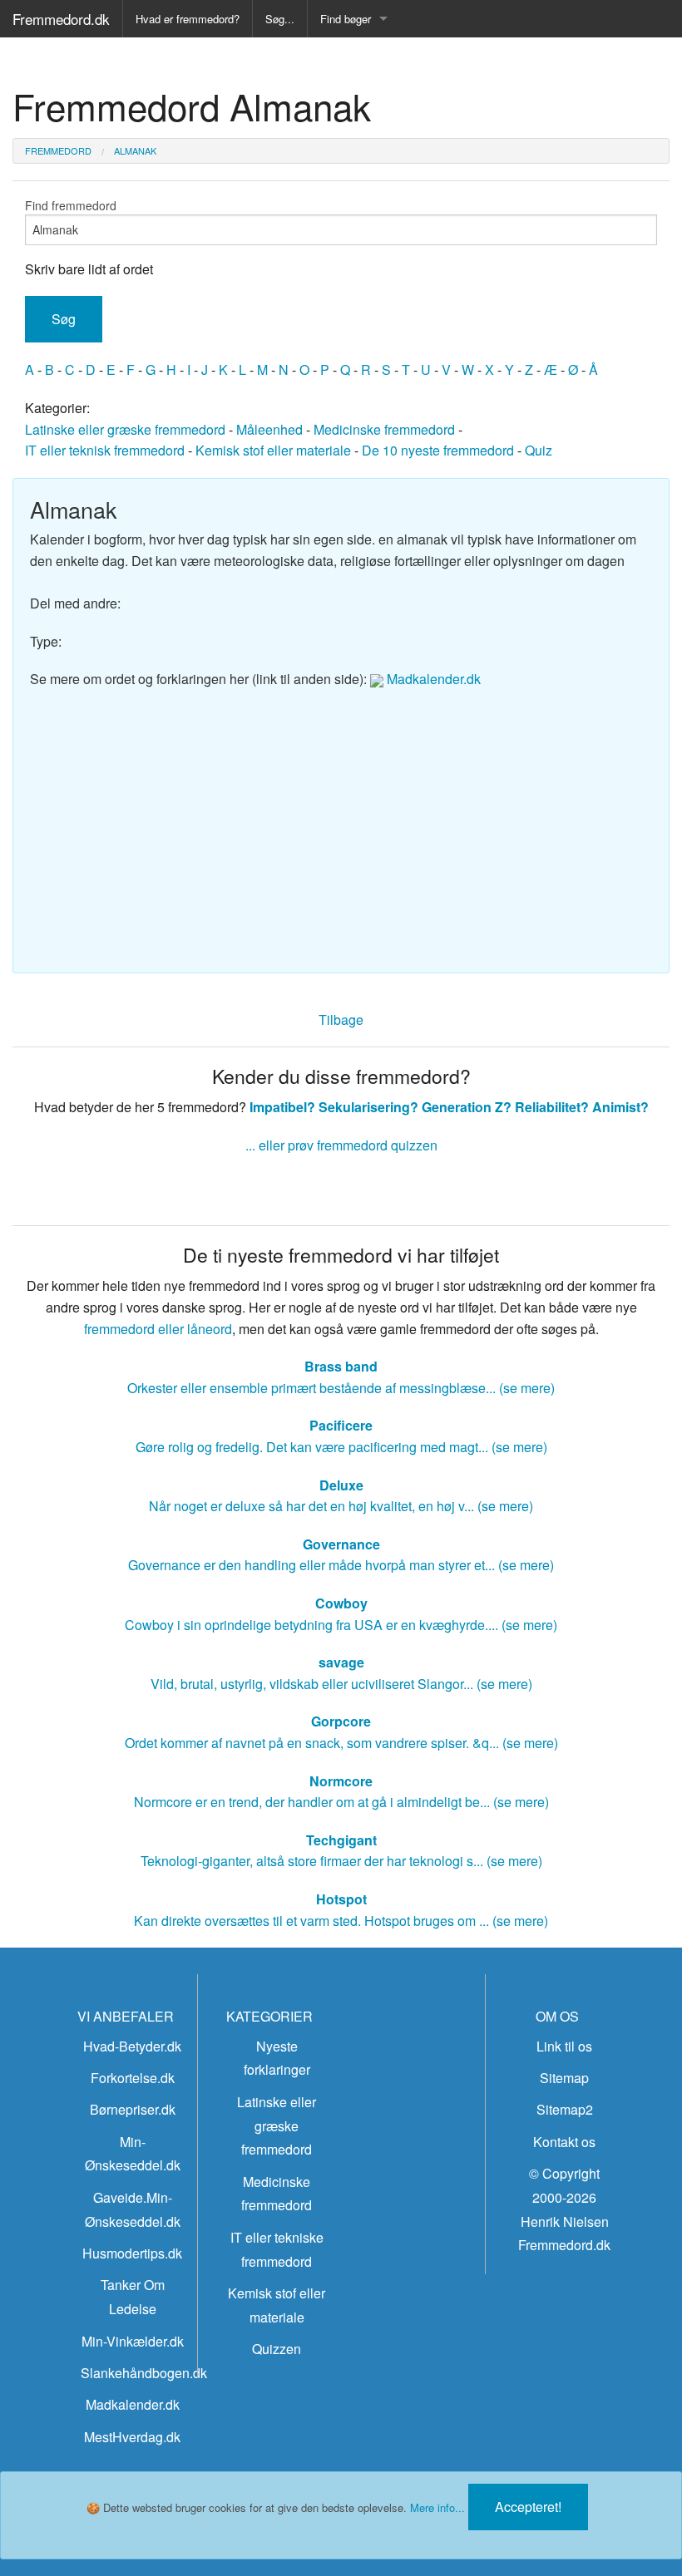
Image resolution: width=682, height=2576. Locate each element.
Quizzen (277, 2349)
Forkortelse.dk (133, 2078)
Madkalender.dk (432, 679)
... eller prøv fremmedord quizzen (341, 1145)
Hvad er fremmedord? (188, 19)
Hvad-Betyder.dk (132, 2046)
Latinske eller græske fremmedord (125, 429)
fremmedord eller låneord (158, 1329)
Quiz (539, 450)
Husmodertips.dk (132, 2253)
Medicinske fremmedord (384, 429)
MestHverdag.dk (132, 2437)
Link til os (564, 2046)
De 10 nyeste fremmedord (438, 450)
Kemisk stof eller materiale (273, 450)
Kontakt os (564, 2142)
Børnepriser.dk (133, 2109)
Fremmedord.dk (61, 19)
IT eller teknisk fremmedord (105, 450)
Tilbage (341, 1020)
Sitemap (564, 2078)
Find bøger (346, 19)
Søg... (280, 19)
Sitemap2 (565, 2109)
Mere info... (437, 2507)
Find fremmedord (71, 205)
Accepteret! (528, 2507)
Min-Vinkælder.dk (133, 2341)
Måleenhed (269, 429)
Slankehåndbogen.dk (144, 2373)
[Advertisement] (341, 823)
